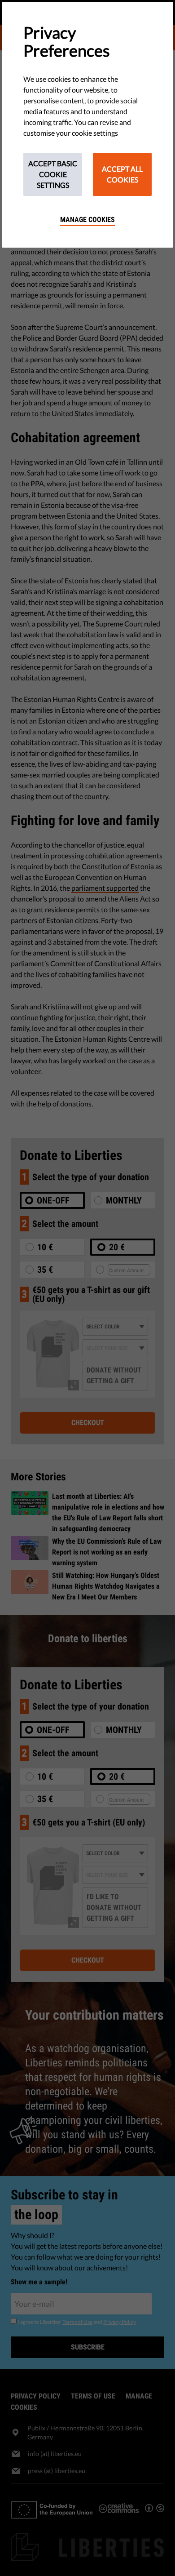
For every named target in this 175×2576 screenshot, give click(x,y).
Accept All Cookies (122, 174)
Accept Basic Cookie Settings (53, 174)
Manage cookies (87, 220)
